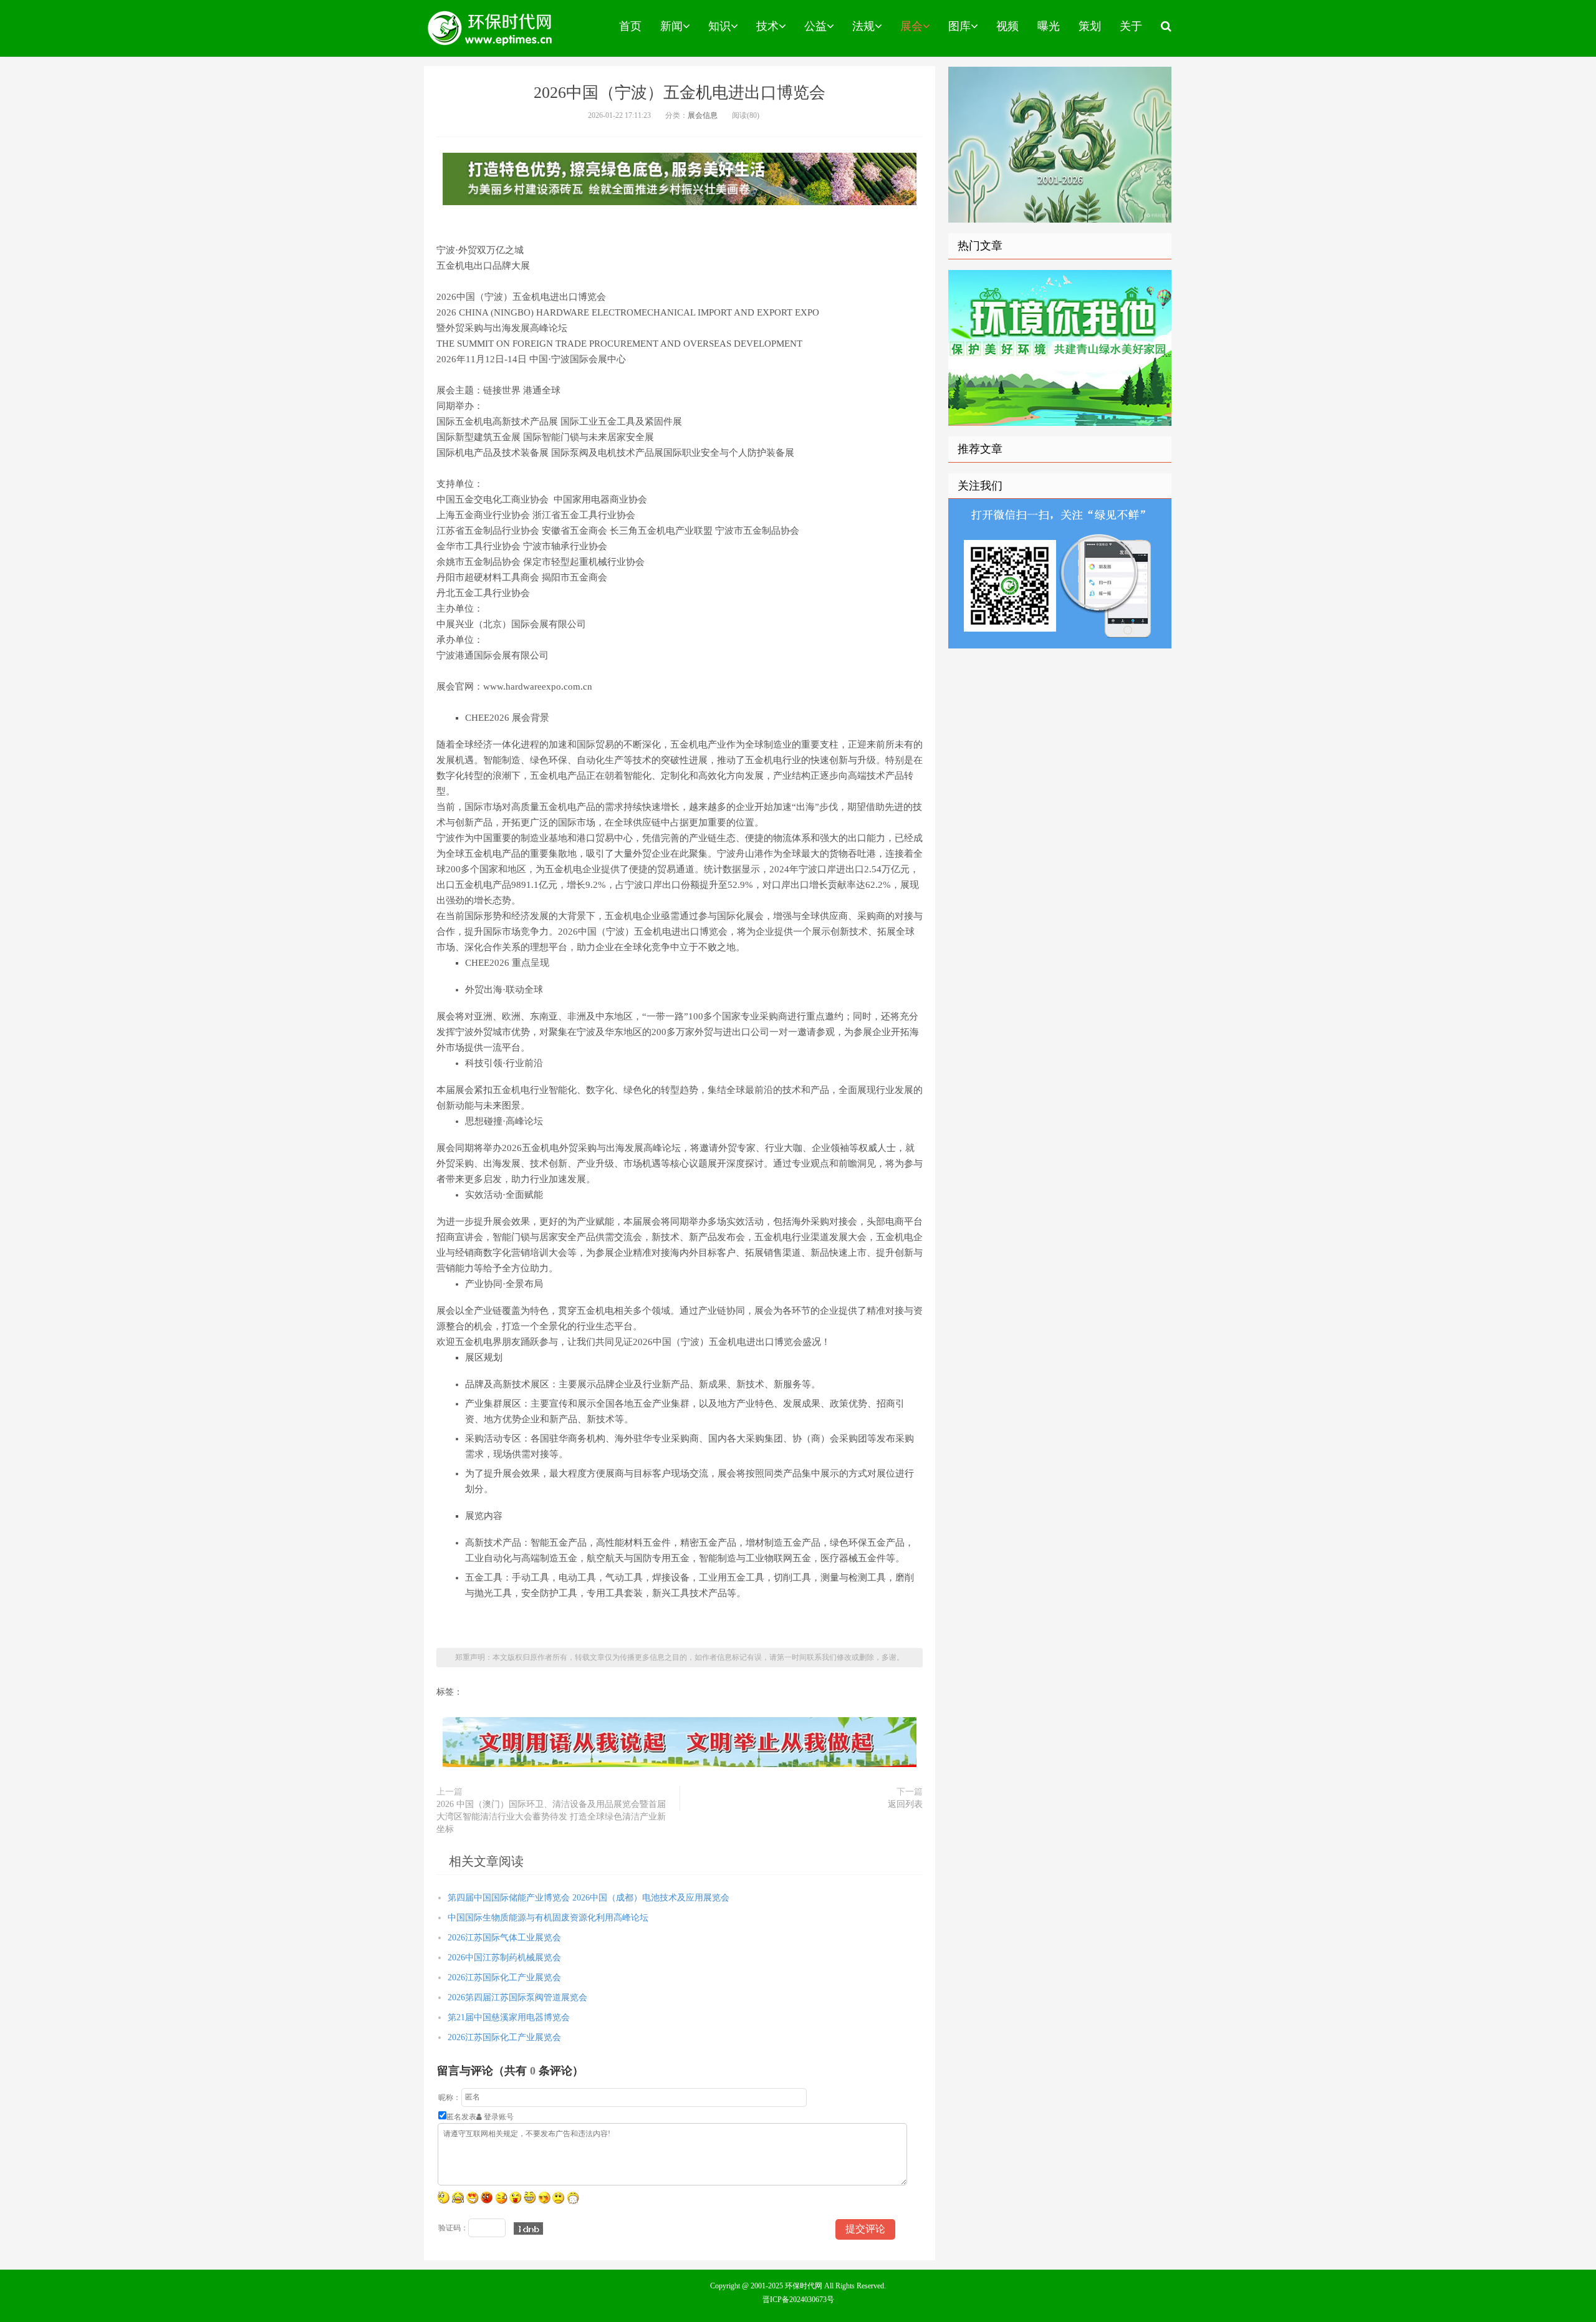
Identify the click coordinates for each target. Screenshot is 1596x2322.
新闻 (671, 26)
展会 (911, 26)
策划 (1090, 26)
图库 (959, 26)
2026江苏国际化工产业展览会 (504, 1978)
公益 (815, 26)
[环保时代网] (491, 28)
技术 (767, 26)
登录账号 (498, 2117)
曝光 (1049, 26)
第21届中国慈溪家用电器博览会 (509, 2017)
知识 (719, 26)
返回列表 (905, 1804)
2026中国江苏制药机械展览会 (504, 1958)
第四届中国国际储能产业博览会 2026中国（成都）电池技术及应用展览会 (589, 1898)
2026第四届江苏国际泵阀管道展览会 (517, 1997)
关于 (1131, 26)
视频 (1007, 26)
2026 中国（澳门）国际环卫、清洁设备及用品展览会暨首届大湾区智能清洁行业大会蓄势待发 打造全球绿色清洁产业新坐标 (551, 1817)
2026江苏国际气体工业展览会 (504, 1938)
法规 (863, 26)
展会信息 (703, 115)
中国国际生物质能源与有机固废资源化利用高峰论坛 (548, 1918)
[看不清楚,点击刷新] (528, 2228)
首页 (630, 26)
